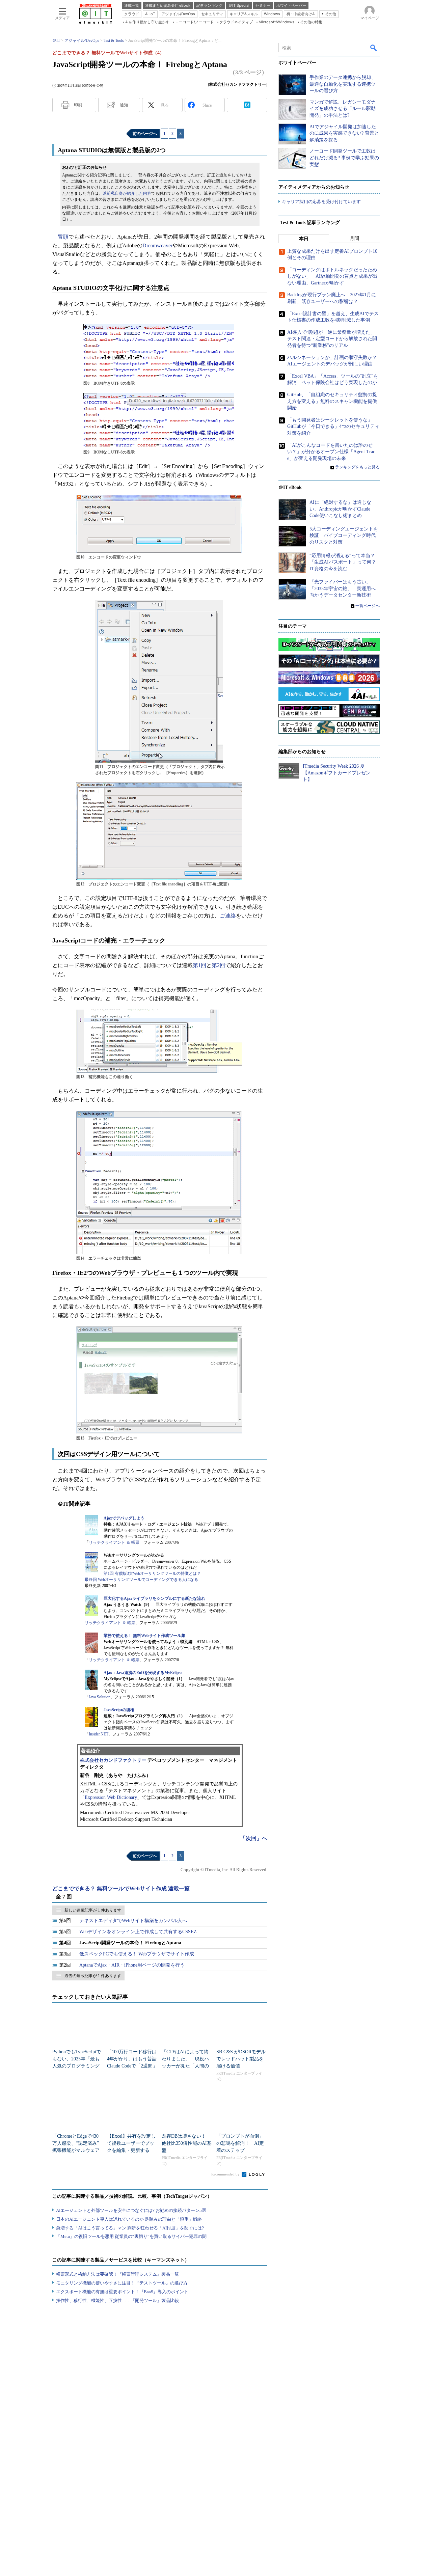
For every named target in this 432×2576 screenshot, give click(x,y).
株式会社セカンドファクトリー (113, 1760)
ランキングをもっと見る (357, 467)
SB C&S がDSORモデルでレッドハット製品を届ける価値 (241, 2059)
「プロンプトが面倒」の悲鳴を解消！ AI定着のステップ (240, 2143)
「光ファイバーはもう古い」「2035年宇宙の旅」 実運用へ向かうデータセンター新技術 (343, 588)
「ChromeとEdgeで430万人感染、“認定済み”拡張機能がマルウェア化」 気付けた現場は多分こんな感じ (76, 2150)
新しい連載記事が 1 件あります (93, 1910)
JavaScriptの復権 (119, 1710)
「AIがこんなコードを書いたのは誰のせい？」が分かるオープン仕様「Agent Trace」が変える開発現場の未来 (331, 452)
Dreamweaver (157, 245)
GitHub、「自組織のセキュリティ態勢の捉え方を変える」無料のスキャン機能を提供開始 (332, 401)
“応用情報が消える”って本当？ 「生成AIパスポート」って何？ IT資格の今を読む (345, 562)
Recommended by (226, 2174)
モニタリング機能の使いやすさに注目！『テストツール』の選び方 (122, 2283)
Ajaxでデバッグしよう (124, 1518)
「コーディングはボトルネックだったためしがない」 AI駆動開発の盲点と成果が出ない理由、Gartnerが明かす (332, 276)
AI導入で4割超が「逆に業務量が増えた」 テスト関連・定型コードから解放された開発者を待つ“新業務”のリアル (333, 339)
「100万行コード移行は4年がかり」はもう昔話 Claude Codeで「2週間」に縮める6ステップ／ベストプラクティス (134, 2066)
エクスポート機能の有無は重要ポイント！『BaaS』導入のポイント (122, 2292)
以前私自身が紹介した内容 (127, 193)
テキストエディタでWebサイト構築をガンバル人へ (133, 1921)
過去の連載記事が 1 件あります (93, 1976)
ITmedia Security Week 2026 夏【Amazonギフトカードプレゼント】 (337, 773)
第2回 (218, 965)
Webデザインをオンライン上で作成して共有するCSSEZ (138, 1932)
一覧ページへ (368, 606)
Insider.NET (99, 1734)
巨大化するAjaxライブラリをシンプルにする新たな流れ (154, 1598)
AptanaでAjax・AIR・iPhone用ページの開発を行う (132, 1965)
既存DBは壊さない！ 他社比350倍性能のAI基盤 (187, 2143)
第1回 (199, 965)
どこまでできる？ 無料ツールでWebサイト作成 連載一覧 (121, 1888)
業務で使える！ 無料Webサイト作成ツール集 (144, 1636)
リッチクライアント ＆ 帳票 (114, 1542)
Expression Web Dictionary (111, 1797)
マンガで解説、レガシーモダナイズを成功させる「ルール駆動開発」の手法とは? (343, 109)
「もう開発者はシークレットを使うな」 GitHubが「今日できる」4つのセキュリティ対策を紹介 (333, 427)
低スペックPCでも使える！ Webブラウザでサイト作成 (137, 1954)
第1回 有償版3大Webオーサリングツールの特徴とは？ (152, 1573)
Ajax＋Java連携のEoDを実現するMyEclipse (143, 1673)
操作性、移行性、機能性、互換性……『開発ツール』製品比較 (117, 2300)
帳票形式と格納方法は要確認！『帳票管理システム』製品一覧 (117, 2274)
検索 (374, 48)
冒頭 (63, 237)
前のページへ (145, 134)
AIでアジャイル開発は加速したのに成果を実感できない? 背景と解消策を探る (344, 133)
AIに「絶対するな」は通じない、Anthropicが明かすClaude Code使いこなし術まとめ (340, 509)
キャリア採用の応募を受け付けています (321, 202)
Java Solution (100, 1697)
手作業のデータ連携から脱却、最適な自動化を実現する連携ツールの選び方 (343, 84)
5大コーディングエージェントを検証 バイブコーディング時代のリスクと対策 (344, 536)
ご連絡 (228, 916)
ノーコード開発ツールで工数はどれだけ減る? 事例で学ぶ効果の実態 (344, 158)
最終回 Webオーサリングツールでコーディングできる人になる (141, 1580)
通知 (124, 105)
